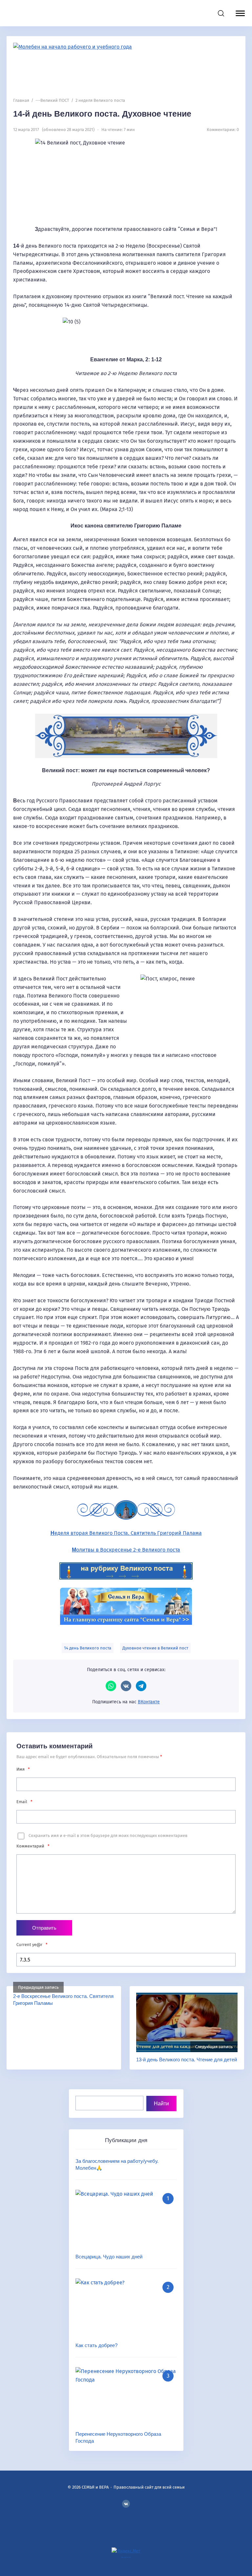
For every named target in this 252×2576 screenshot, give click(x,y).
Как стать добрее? (96, 2345)
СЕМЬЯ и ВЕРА (48, 13)
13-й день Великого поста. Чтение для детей (187, 2060)
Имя (23, 1769)
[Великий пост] (126, 1571)
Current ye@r (32, 1945)
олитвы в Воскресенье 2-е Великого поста (126, 1550)
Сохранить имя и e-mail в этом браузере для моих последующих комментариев (108, 1836)
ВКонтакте (126, 1686)
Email (24, 1802)
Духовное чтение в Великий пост (155, 1648)
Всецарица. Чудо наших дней (109, 2257)
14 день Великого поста (88, 1648)
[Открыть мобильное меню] (239, 13)
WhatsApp (111, 1686)
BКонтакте (126, 2504)
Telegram (141, 1686)
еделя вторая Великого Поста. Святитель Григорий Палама (126, 1533)
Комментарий (33, 1846)
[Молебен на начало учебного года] (126, 67)
